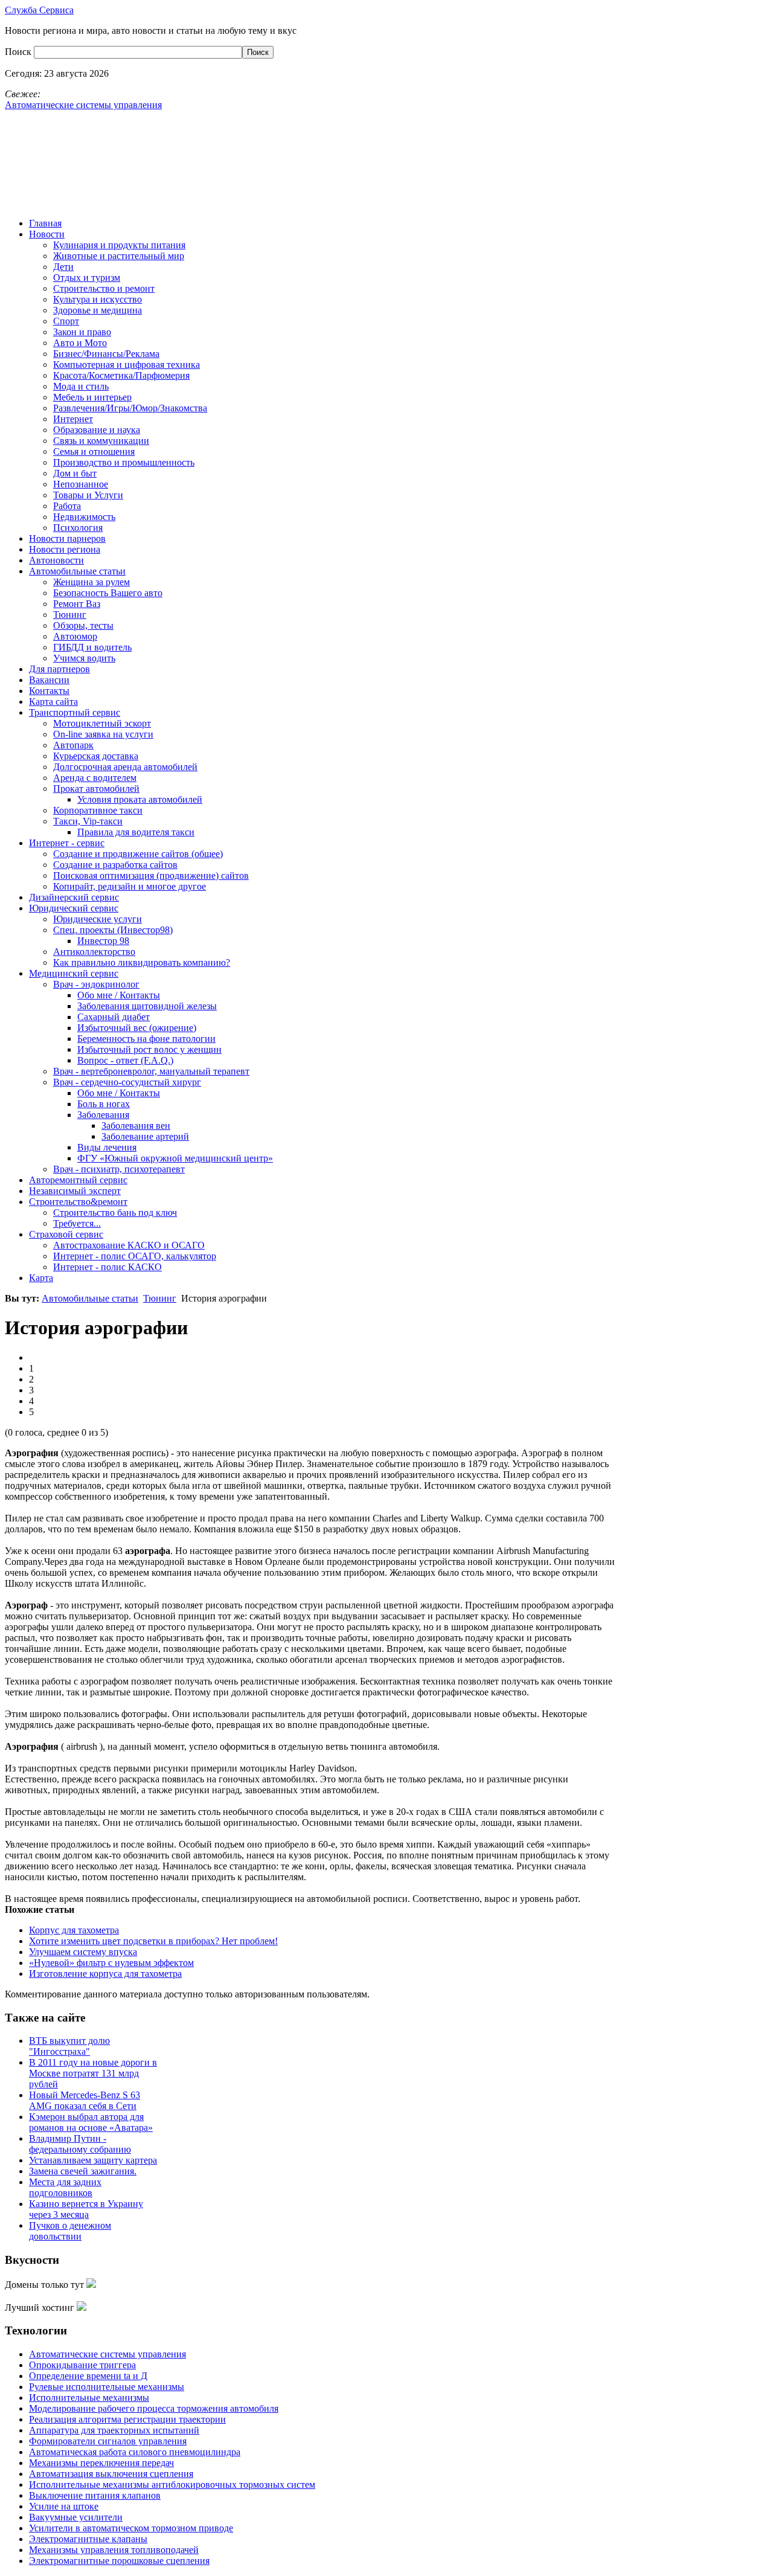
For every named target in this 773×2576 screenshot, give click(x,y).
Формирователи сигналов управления (108, 2441)
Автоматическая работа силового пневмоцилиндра (135, 2452)
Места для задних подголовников (65, 2187)
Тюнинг (160, 1298)
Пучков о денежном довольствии (70, 2231)
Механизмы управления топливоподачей (114, 2550)
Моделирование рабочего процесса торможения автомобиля (154, 2408)
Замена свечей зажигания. (83, 2171)
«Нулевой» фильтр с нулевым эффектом (111, 1963)
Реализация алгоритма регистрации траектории (127, 2419)
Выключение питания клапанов (95, 2495)
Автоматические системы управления (107, 2354)
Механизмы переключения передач (101, 2463)
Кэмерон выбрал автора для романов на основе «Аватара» (91, 2122)
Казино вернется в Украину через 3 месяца (86, 2209)
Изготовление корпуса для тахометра (105, 1974)
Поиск (19, 52)
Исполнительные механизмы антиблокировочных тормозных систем (172, 2484)
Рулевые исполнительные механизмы (107, 2387)
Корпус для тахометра (74, 1930)
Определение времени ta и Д (88, 2376)
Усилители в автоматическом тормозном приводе (131, 2528)
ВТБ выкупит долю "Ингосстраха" (69, 2046)
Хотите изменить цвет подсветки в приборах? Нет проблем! (153, 1941)
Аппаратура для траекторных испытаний (114, 2430)
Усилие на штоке (64, 2506)
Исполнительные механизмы (89, 2398)
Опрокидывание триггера (82, 2365)
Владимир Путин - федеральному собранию (80, 2144)
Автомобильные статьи (90, 1298)
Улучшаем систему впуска (83, 1952)
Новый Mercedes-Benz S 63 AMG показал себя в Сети (85, 2100)
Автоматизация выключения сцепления (111, 2474)
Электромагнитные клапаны (88, 2539)
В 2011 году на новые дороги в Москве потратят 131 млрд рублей (93, 2073)
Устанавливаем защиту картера (93, 2160)
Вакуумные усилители (76, 2517)
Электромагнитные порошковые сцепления (119, 2561)
